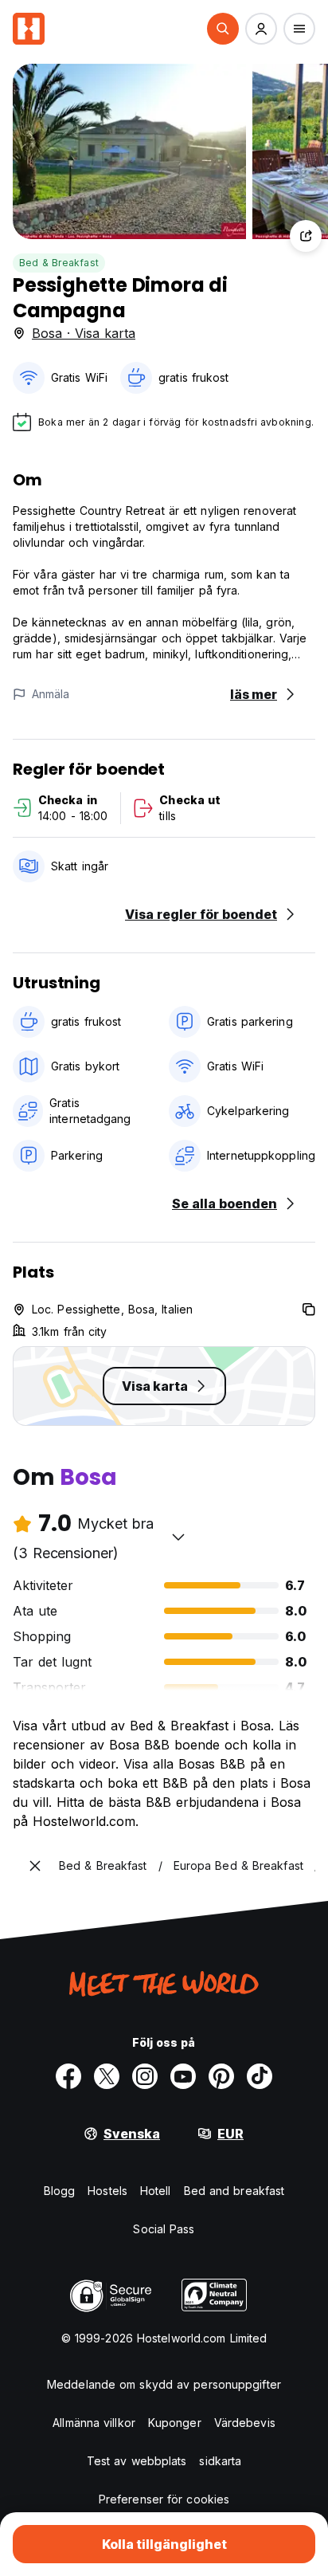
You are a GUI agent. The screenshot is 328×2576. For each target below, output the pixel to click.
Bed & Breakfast (59, 263)
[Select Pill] (223, 29)
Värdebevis (245, 2423)
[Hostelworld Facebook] (68, 2076)
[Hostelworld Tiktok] (260, 2076)
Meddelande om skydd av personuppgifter (164, 2384)
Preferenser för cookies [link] (164, 2499)
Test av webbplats (137, 2461)
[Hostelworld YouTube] (183, 2076)
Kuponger (175, 2423)
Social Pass (164, 2229)
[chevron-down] (178, 1537)
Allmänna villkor (94, 2423)
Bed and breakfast (234, 2191)
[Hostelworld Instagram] (145, 2076)
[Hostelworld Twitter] (107, 2076)
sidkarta (220, 2461)
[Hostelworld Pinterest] (221, 2076)
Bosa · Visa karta (84, 333)
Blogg (60, 2191)
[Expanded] (35, 1866)
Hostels (107, 2191)
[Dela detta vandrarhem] (306, 236)
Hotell (156, 2191)
